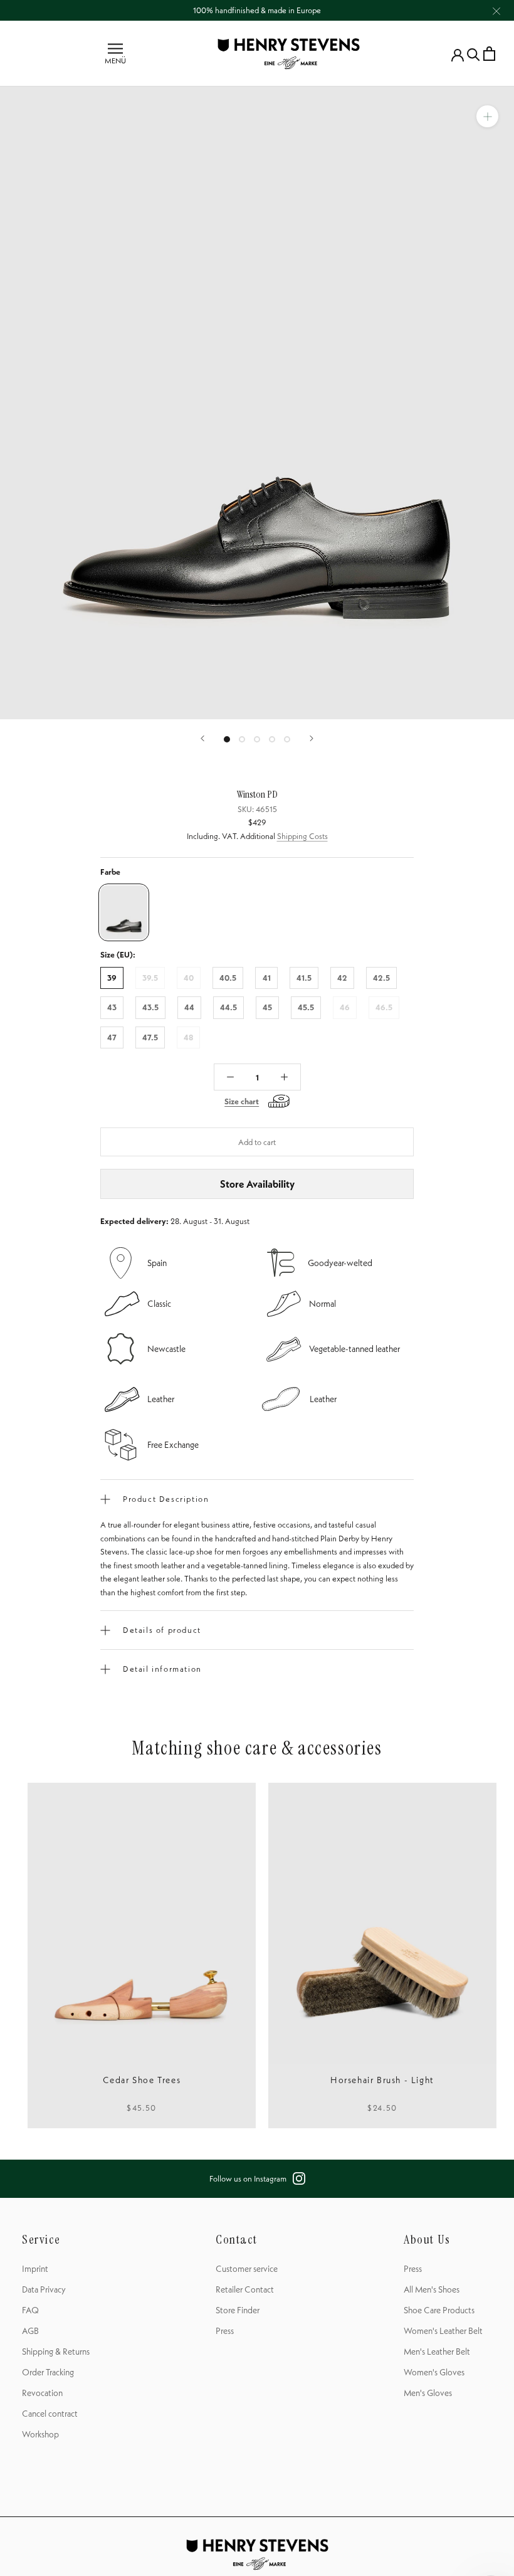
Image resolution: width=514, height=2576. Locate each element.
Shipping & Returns (56, 2352)
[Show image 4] (272, 739)
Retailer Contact (245, 2289)
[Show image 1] (227, 739)
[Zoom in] (487, 116)
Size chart (242, 1101)
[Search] (474, 54)
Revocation (42, 2393)
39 (112, 978)
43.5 (150, 1007)
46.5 (384, 1007)
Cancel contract (50, 2414)
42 (342, 978)
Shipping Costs (302, 836)
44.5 (228, 1007)
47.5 (150, 1037)
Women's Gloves (434, 2372)
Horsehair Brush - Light (382, 2080)
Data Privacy (44, 2289)
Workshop (40, 2434)
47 (112, 1037)
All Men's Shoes (432, 2289)
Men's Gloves (428, 2393)
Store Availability (257, 1184)
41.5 (304, 978)
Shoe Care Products (439, 2310)
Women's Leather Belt (443, 2331)
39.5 (150, 978)
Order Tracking (48, 2372)
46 (345, 1007)
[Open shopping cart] (489, 54)
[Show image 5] (287, 739)
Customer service (247, 2269)
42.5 (381, 978)
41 (267, 978)
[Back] (202, 738)
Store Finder (238, 2310)
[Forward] (312, 738)
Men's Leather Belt (437, 2352)
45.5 (306, 1007)
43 (112, 1007)
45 (267, 1007)
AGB (30, 2331)
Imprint (35, 2269)
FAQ (30, 2310)
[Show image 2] (242, 739)
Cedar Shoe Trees (142, 2080)
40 (189, 978)
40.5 (228, 978)
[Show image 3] (257, 739)
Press (225, 2331)
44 (189, 1007)
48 (188, 1037)
